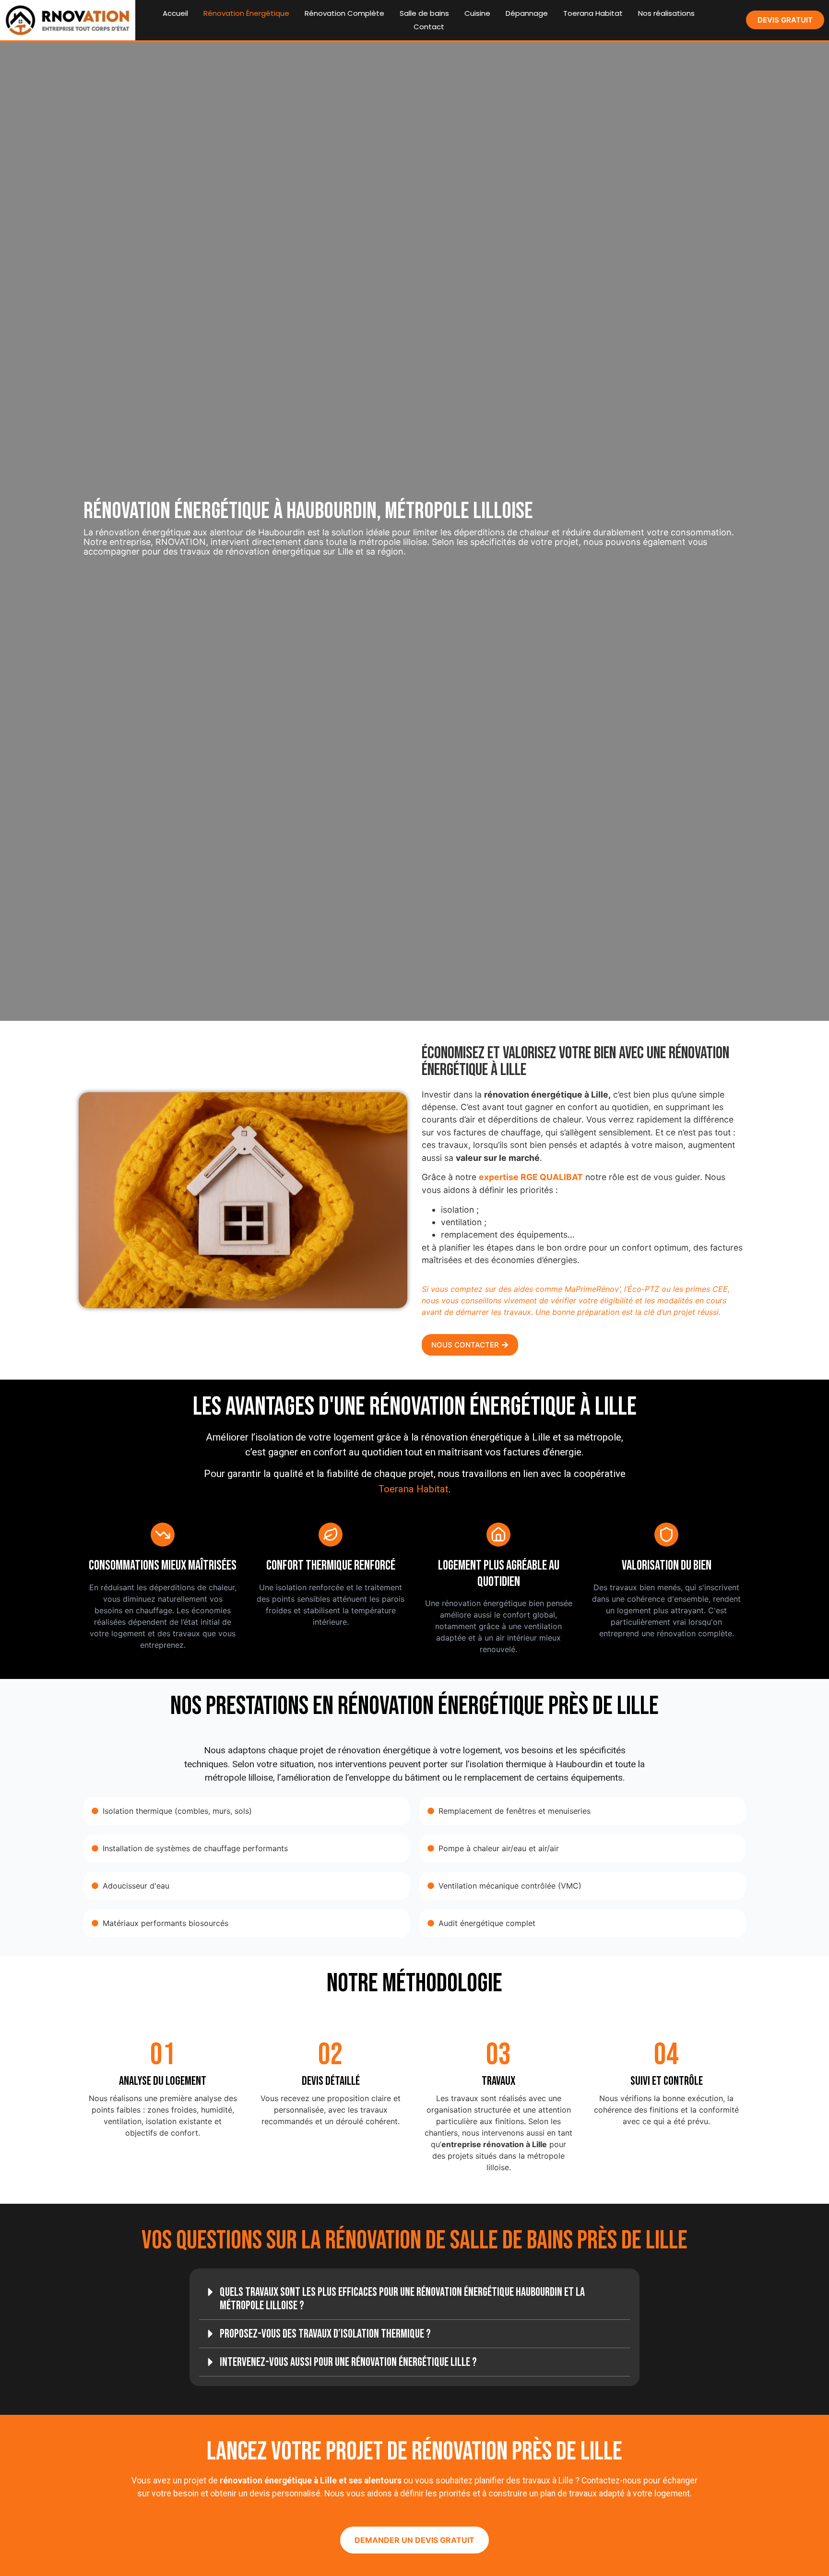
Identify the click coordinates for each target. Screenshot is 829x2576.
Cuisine (477, 13)
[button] (414, 2299)
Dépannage (527, 13)
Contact (429, 27)
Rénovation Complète (344, 13)
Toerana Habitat (593, 13)
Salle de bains (424, 13)
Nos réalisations (666, 13)
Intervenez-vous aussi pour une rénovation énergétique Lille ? (348, 2362)
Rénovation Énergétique (246, 13)
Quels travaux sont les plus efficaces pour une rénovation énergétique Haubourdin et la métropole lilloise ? (402, 2299)
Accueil (175, 13)
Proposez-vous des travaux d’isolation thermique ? (325, 2334)
